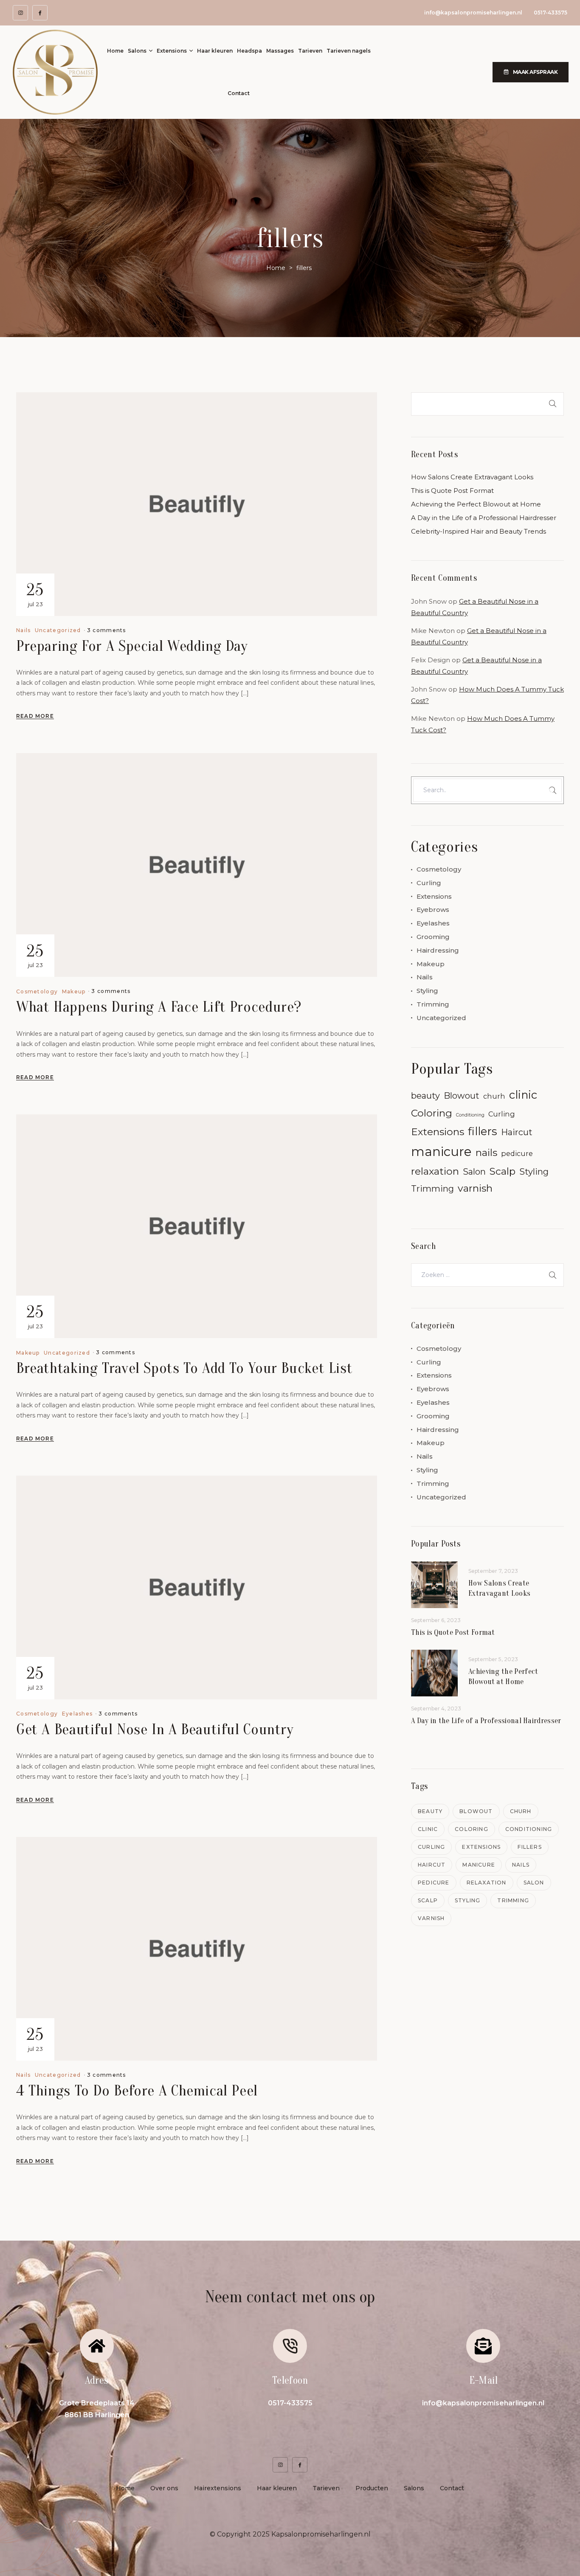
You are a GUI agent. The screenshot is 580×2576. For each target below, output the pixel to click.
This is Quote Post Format (452, 491)
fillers (483, 1131)
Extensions (434, 896)
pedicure (517, 1153)
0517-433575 (550, 13)
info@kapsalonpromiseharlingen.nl (473, 13)
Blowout (462, 1096)
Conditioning (470, 1115)
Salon (474, 1172)
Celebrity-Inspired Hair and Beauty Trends (479, 531)
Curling (429, 883)
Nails (24, 630)
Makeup (74, 992)
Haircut (517, 1132)
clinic (523, 1095)
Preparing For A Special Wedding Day (132, 646)
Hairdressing (438, 950)
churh (494, 1096)
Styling (427, 991)
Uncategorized (58, 630)
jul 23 (35, 594)
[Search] (551, 790)
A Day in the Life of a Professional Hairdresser (484, 518)
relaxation (435, 1171)
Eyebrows (433, 910)
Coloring (432, 1113)
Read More (35, 716)
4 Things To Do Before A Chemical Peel (137, 2091)
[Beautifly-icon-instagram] (20, 13)
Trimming (433, 1004)
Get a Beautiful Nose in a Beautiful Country (155, 1729)
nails (486, 1153)
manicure (441, 1152)
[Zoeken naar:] (487, 1275)
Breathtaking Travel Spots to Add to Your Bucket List (184, 1368)
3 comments (107, 630)
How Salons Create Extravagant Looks (472, 477)
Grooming (433, 937)
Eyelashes (77, 1714)
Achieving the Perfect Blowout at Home (476, 504)
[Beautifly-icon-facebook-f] (40, 13)
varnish (475, 1188)
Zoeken (551, 404)
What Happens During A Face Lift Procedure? (159, 1007)
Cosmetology (37, 992)
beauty (425, 1096)
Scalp (503, 1171)
